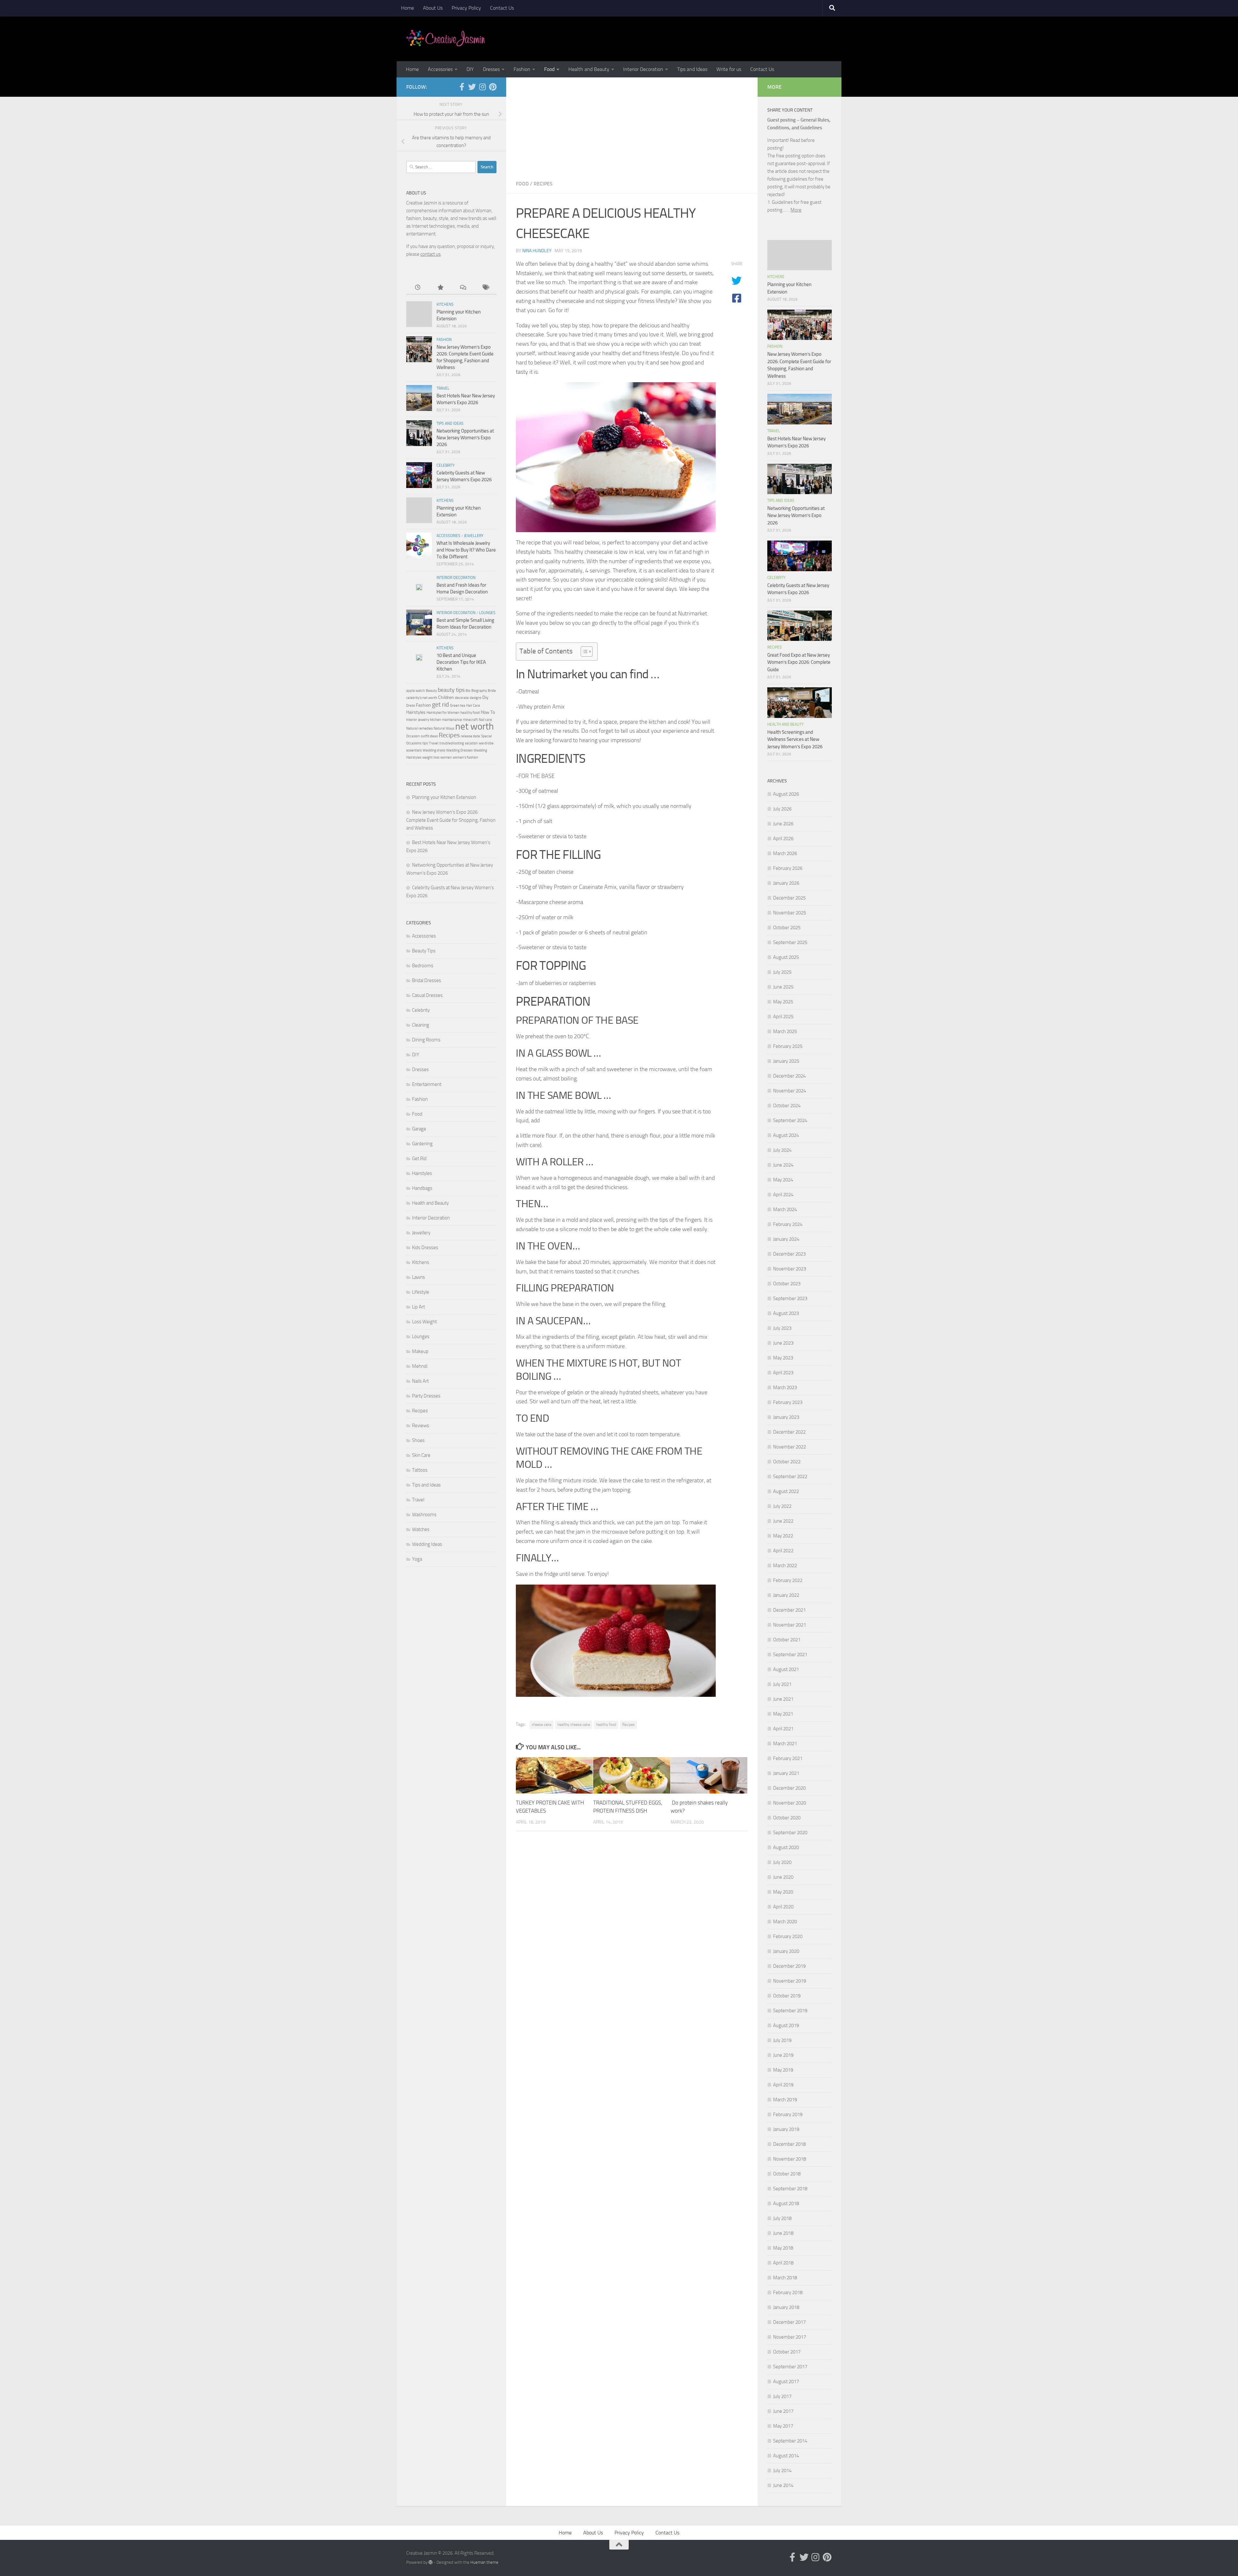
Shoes (418, 1440)
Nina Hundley (537, 251)
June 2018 (783, 2233)
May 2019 (783, 2070)
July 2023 (782, 1328)
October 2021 (787, 1640)
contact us (431, 254)
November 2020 (790, 1803)
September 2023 (790, 1298)
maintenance (452, 720)
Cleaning (421, 1025)
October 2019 (787, 1996)
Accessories (440, 69)
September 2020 (790, 1833)
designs (476, 698)
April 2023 (783, 1373)
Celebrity (446, 465)
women (446, 757)
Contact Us (502, 8)
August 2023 (786, 1313)
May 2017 (783, 2426)
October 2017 (787, 2352)
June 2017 (783, 2411)
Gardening (422, 1144)
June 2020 (783, 1877)
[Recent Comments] (463, 288)
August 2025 (786, 957)
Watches (421, 1529)
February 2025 (788, 1046)
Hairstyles (416, 712)
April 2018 (783, 2263)
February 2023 (788, 1402)
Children (446, 697)
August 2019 (786, 2025)
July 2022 (782, 1506)
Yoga (417, 1559)
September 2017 (790, 2367)
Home (408, 8)
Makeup (420, 1351)
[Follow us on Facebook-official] (462, 87)
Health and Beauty (589, 69)
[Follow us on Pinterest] (493, 87)
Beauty (431, 691)
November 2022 (790, 1447)
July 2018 (782, 2218)
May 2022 (783, 1536)
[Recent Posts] (418, 288)
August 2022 (786, 1491)
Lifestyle (421, 1292)
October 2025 (787, 928)
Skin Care (421, 1455)
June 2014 (783, 2485)
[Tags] (485, 288)
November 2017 (790, 2337)
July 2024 (782, 1150)
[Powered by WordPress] (431, 2562)
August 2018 (786, 2203)
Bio (468, 691)
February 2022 (788, 1580)
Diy (485, 697)
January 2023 (786, 1417)
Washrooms (424, 1515)
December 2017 (789, 2322)
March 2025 (785, 1031)
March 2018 (785, 2278)
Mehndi (420, 1366)
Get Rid (419, 1159)
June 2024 (783, 1165)
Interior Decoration (643, 69)
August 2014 (786, 2456)
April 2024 (783, 1195)
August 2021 (786, 1669)
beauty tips (451, 690)
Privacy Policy (466, 8)
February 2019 (788, 2114)
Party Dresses (426, 1396)
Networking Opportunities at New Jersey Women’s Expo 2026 (465, 438)
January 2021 (786, 1773)
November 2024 (790, 1091)
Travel (443, 388)
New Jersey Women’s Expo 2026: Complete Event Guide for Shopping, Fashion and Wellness (451, 820)
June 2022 (783, 1521)
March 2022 (785, 1566)
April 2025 (783, 1017)
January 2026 (786, 883)
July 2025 (782, 972)
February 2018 (788, 2293)
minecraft (470, 720)
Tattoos (420, 1470)
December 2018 (789, 2144)
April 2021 (783, 1729)
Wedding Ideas (427, 1544)
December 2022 (789, 1432)
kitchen (436, 720)
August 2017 (786, 2382)
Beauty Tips (424, 951)
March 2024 (785, 1209)
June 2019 (783, 2055)
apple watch (416, 691)
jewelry (424, 720)
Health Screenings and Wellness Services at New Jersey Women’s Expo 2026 (795, 739)
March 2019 (785, 2100)
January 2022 (786, 1595)
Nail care (485, 720)
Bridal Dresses (427, 980)
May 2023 (783, 1358)
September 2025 (790, 942)
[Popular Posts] (440, 288)
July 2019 (782, 2040)
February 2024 (788, 1224)
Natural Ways (444, 728)
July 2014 (782, 2471)
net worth (475, 726)
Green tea (458, 706)
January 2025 (786, 1061)
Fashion (522, 69)
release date (470, 736)
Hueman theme (484, 2562)
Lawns (418, 1277)
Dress (411, 706)
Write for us (729, 69)
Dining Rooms (426, 1040)
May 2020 (783, 1892)
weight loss (431, 757)
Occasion (413, 736)
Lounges (487, 613)
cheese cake (541, 1725)
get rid (441, 704)
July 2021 (782, 1684)
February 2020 (788, 1936)
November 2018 (790, 2159)
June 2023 (783, 1343)
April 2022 (783, 1551)
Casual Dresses (427, 995)
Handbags (422, 1188)
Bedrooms (423, 966)
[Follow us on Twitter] (472, 87)
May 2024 (783, 1180)
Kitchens (445, 304)
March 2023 (785, 1387)
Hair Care (473, 706)
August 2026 (786, 794)
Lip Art (418, 1307)
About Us (433, 8)
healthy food (606, 1725)
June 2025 (783, 987)
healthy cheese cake (574, 1725)
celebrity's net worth (422, 698)
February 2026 (788, 868)
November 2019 (790, 1981)
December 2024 (789, 1076)
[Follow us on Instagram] (482, 87)
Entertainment (427, 1084)
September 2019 (790, 2011)
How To (488, 712)
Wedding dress (434, 750)
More (796, 210)
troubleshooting (452, 743)
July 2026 (782, 809)
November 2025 (790, 913)
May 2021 (783, 1714)
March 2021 (785, 1744)
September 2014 (790, 2441)
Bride (492, 691)
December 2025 (789, 898)
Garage (419, 1129)
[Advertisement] (632, 126)
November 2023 (790, 1269)
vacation (471, 743)
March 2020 (785, 1922)
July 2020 (782, 1862)
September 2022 (790, 1477)
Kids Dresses (425, 1248)
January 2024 (786, 1239)
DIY (470, 69)
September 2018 (790, 2189)
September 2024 (790, 1120)
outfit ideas (429, 736)
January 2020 (786, 1951)
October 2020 (787, 1818)
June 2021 (783, 1699)
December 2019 (789, 1966)
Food (549, 69)
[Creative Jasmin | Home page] (446, 39)
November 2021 (790, 1625)
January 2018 (786, 2307)
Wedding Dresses (459, 750)
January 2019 (786, 2129)
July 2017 (782, 2396)
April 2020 (783, 1907)
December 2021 (789, 1610)
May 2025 (783, 1002)
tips (425, 743)
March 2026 (785, 853)
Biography (479, 691)
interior (412, 720)
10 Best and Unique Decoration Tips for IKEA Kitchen (461, 662)
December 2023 (789, 1254)
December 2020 (789, 1788)
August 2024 (786, 1135)
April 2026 (783, 839)
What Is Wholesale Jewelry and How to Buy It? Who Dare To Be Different (466, 550)
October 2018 (787, 2174)
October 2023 (787, 1284)
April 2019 (783, 2085)
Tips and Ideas (692, 69)
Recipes (543, 184)
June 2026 (783, 824)
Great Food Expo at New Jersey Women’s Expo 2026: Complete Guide (799, 662)
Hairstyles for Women (443, 713)
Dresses (491, 69)
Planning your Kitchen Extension (444, 797)
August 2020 (786, 1847)
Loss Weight (424, 1322)
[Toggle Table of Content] (583, 651)
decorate (462, 698)
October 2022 (787, 1462)
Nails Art (420, 1381)
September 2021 (790, 1655)
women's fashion (465, 757)
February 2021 (788, 1758)
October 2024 (787, 1106)
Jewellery (474, 536)
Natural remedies (419, 728)
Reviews (421, 1426)
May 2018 (783, 2248)
